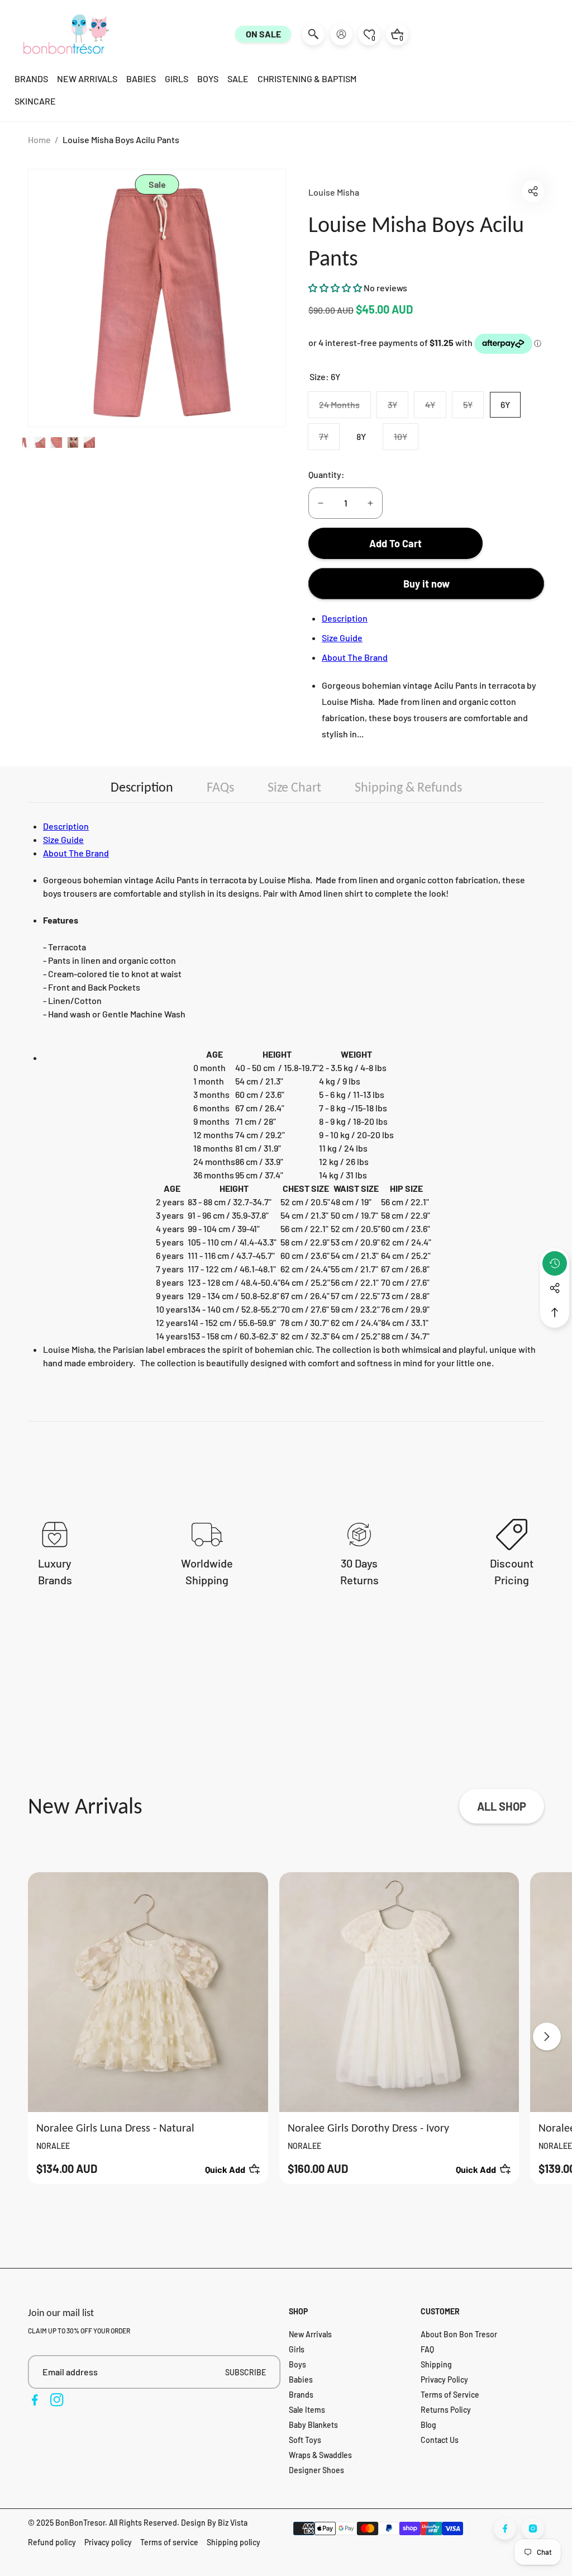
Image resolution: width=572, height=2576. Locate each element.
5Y (473, 408)
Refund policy (52, 2542)
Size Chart (294, 787)
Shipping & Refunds (408, 787)
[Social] (555, 1288)
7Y (329, 440)
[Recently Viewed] (555, 1263)
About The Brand (355, 657)
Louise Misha (334, 192)
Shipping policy (233, 2542)
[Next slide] (547, 2037)
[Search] (313, 34)
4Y (435, 408)
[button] (533, 191)
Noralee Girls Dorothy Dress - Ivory (368, 2128)
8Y (361, 436)
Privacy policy (108, 2542)
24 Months (345, 408)
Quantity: (326, 474)
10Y (406, 440)
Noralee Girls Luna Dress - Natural (115, 2128)
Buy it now (426, 584)
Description (345, 618)
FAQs (220, 787)
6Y (505, 404)
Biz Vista (233, 2523)
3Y (398, 408)
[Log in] (341, 34)
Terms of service (169, 2542)
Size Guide (342, 638)
